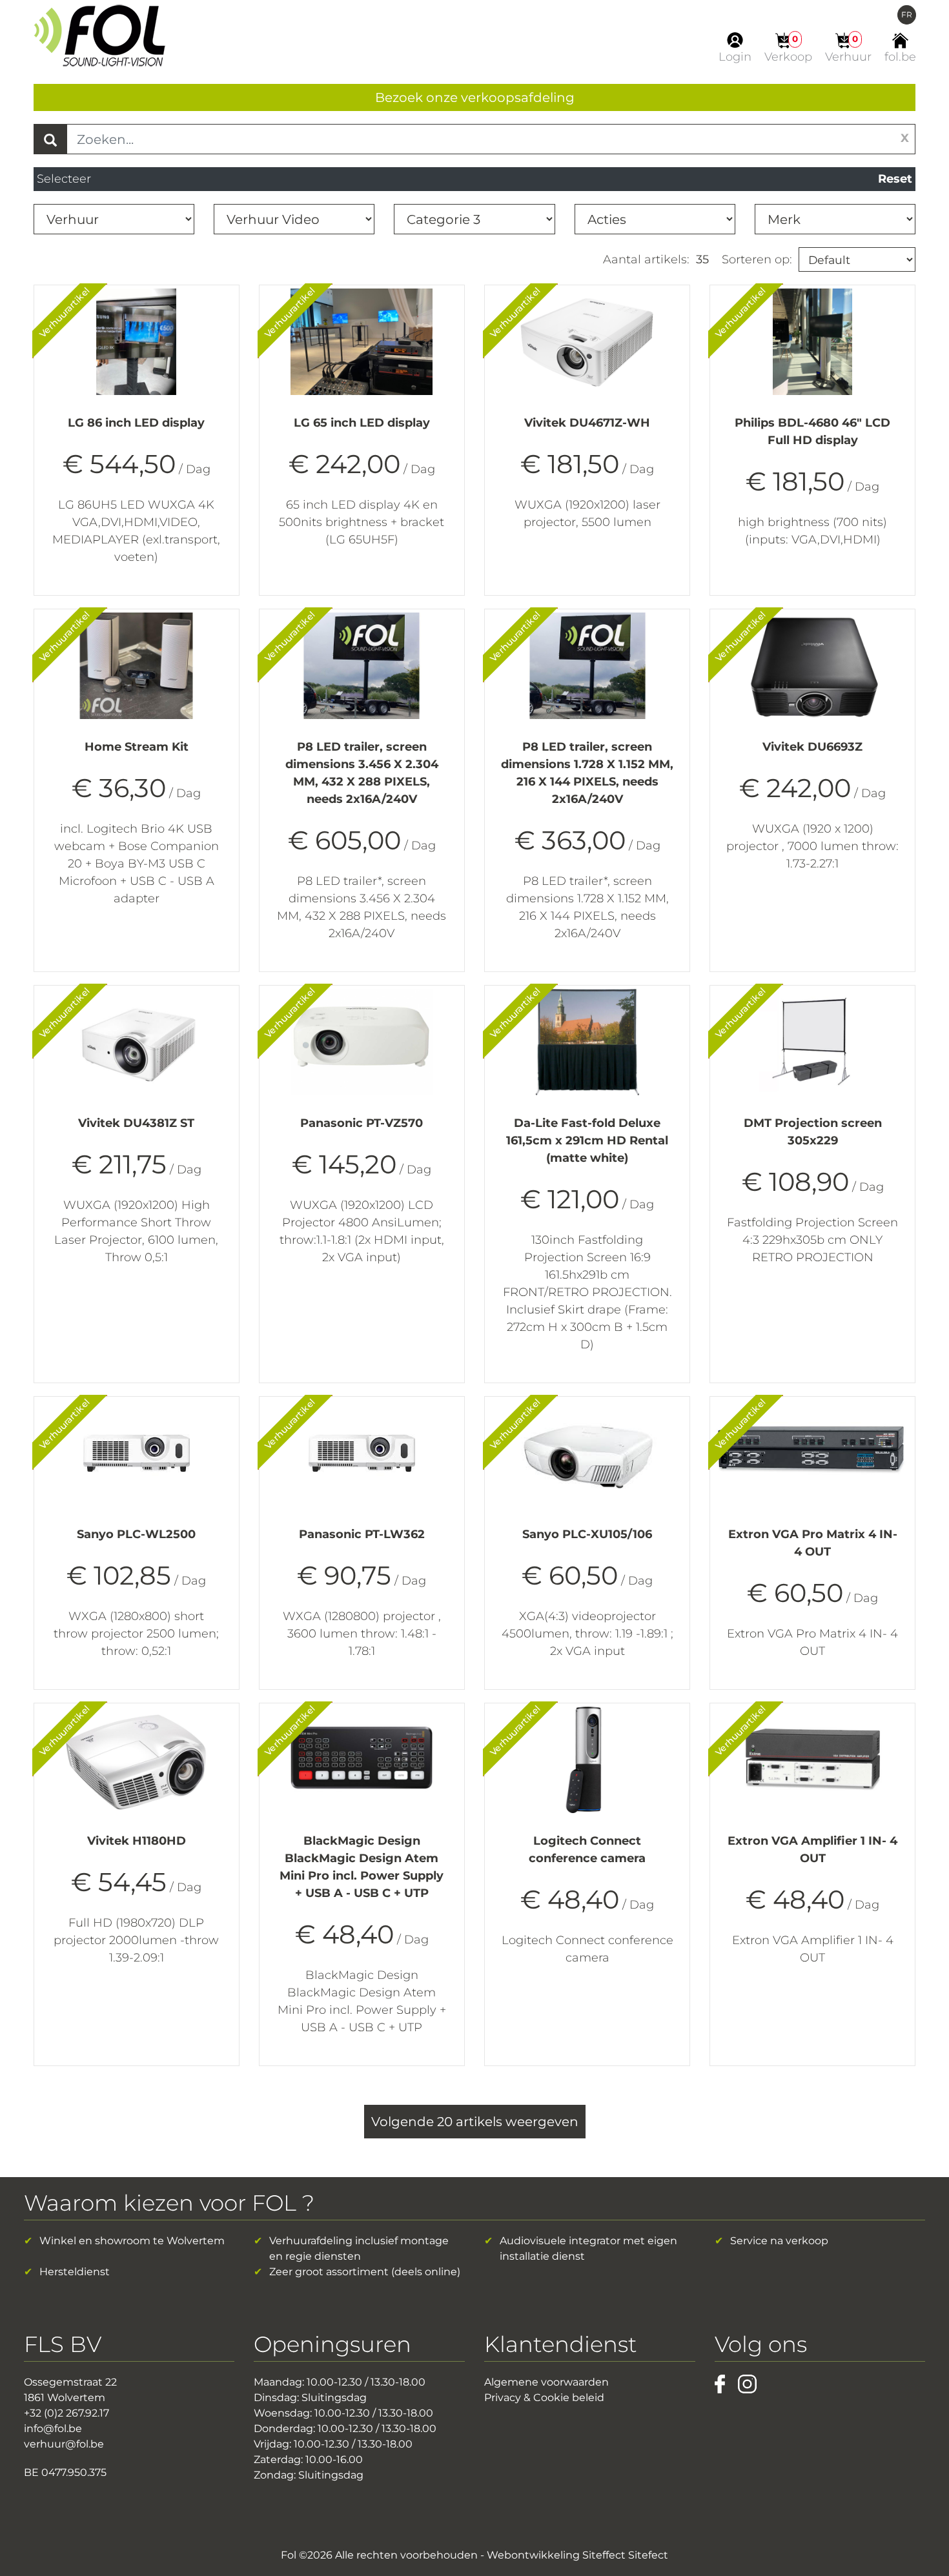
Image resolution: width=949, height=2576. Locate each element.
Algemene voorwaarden (546, 2382)
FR (907, 15)
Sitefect (648, 2555)
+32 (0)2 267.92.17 (66, 2413)
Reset (895, 179)
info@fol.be (53, 2429)
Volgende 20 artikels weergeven (475, 2122)
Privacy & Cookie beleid (544, 2398)
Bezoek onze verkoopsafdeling (475, 97)
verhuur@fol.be (64, 2444)
